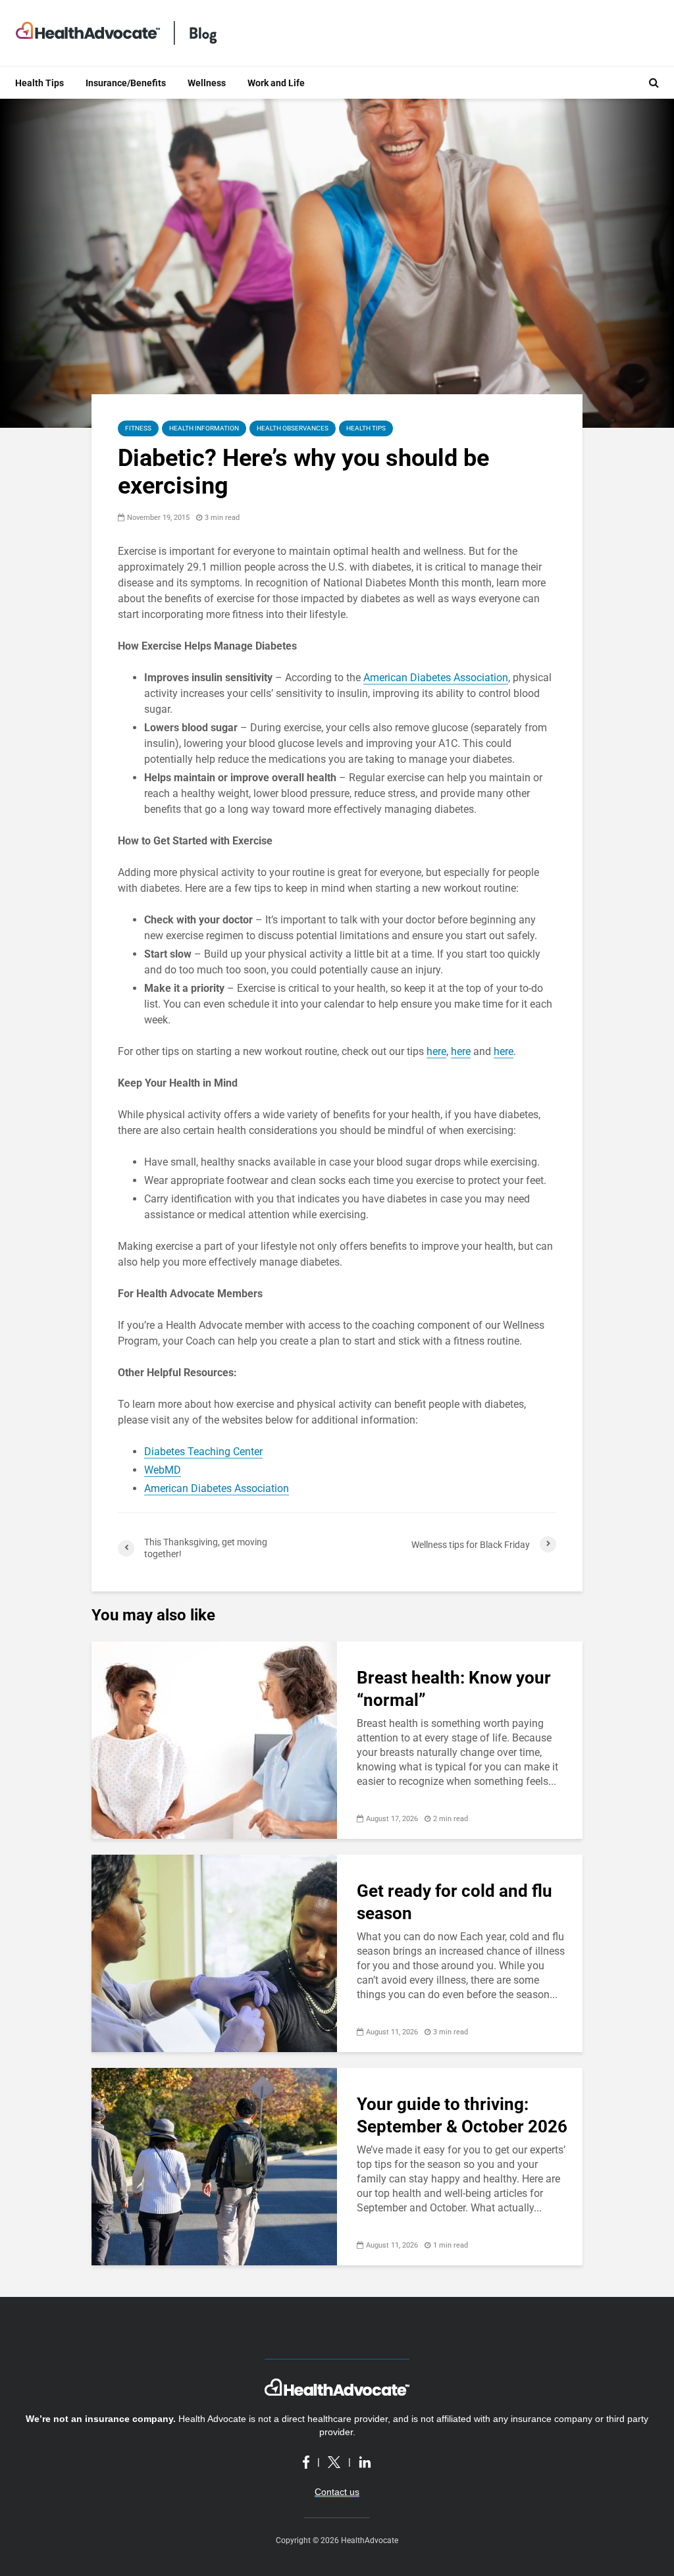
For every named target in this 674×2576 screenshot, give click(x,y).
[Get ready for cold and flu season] (214, 1952)
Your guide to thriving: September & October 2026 (462, 2115)
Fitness (138, 428)
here (436, 1051)
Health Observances (293, 428)
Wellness (207, 83)
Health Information (204, 428)
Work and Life (276, 83)
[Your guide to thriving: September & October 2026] (214, 2166)
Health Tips (39, 83)
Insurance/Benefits (126, 83)
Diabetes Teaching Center (203, 1452)
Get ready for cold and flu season (454, 1902)
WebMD (163, 1470)
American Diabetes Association (436, 678)
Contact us (337, 2492)
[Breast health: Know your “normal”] (214, 1739)
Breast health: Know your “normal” (454, 1689)
